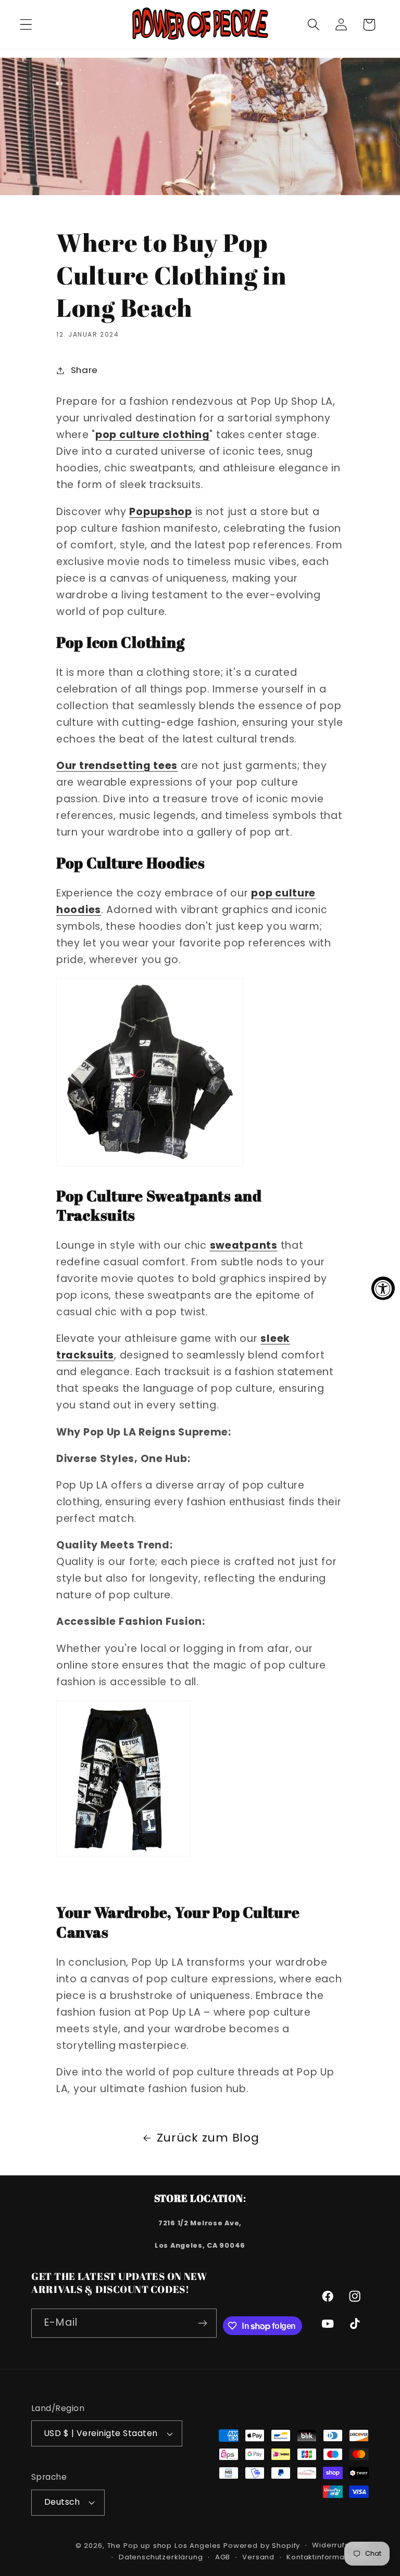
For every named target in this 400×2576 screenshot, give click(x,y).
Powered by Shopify (262, 2546)
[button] (26, 25)
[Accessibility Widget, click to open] (383, 1288)
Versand (258, 2557)
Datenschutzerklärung (161, 2557)
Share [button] (84, 370)
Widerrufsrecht (340, 2545)
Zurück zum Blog (208, 2138)
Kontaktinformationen (328, 2557)
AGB (223, 2557)
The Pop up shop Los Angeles (164, 2546)
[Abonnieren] (202, 2323)
